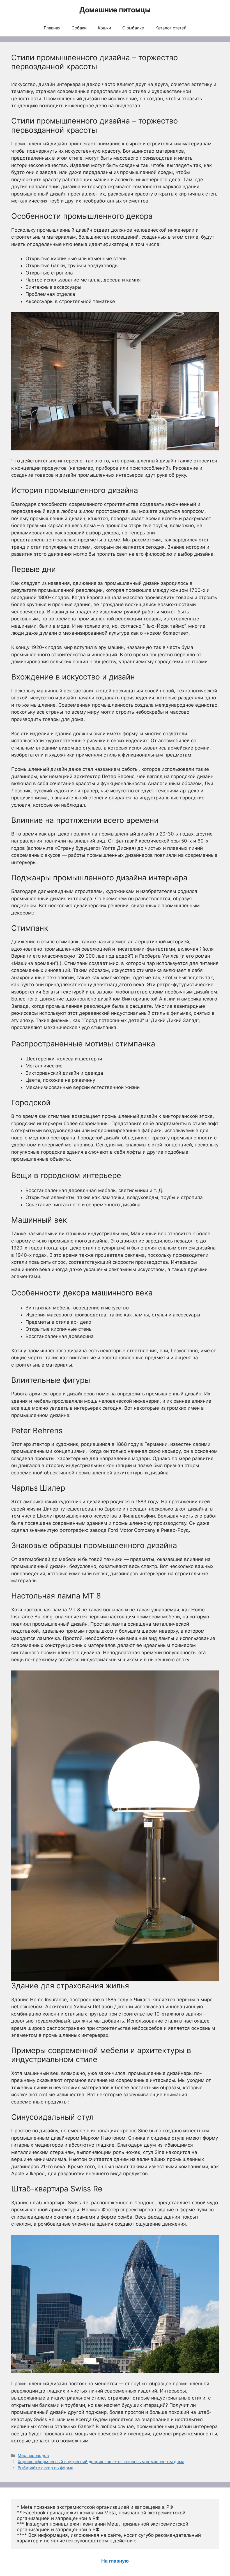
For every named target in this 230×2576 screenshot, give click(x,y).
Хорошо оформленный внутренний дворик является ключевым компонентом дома (101, 2462)
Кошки (104, 28)
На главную (115, 2561)
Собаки (79, 28)
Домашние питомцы (115, 10)
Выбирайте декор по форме (45, 2468)
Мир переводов (33, 2455)
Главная (52, 28)
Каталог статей (171, 28)
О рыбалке (133, 28)
